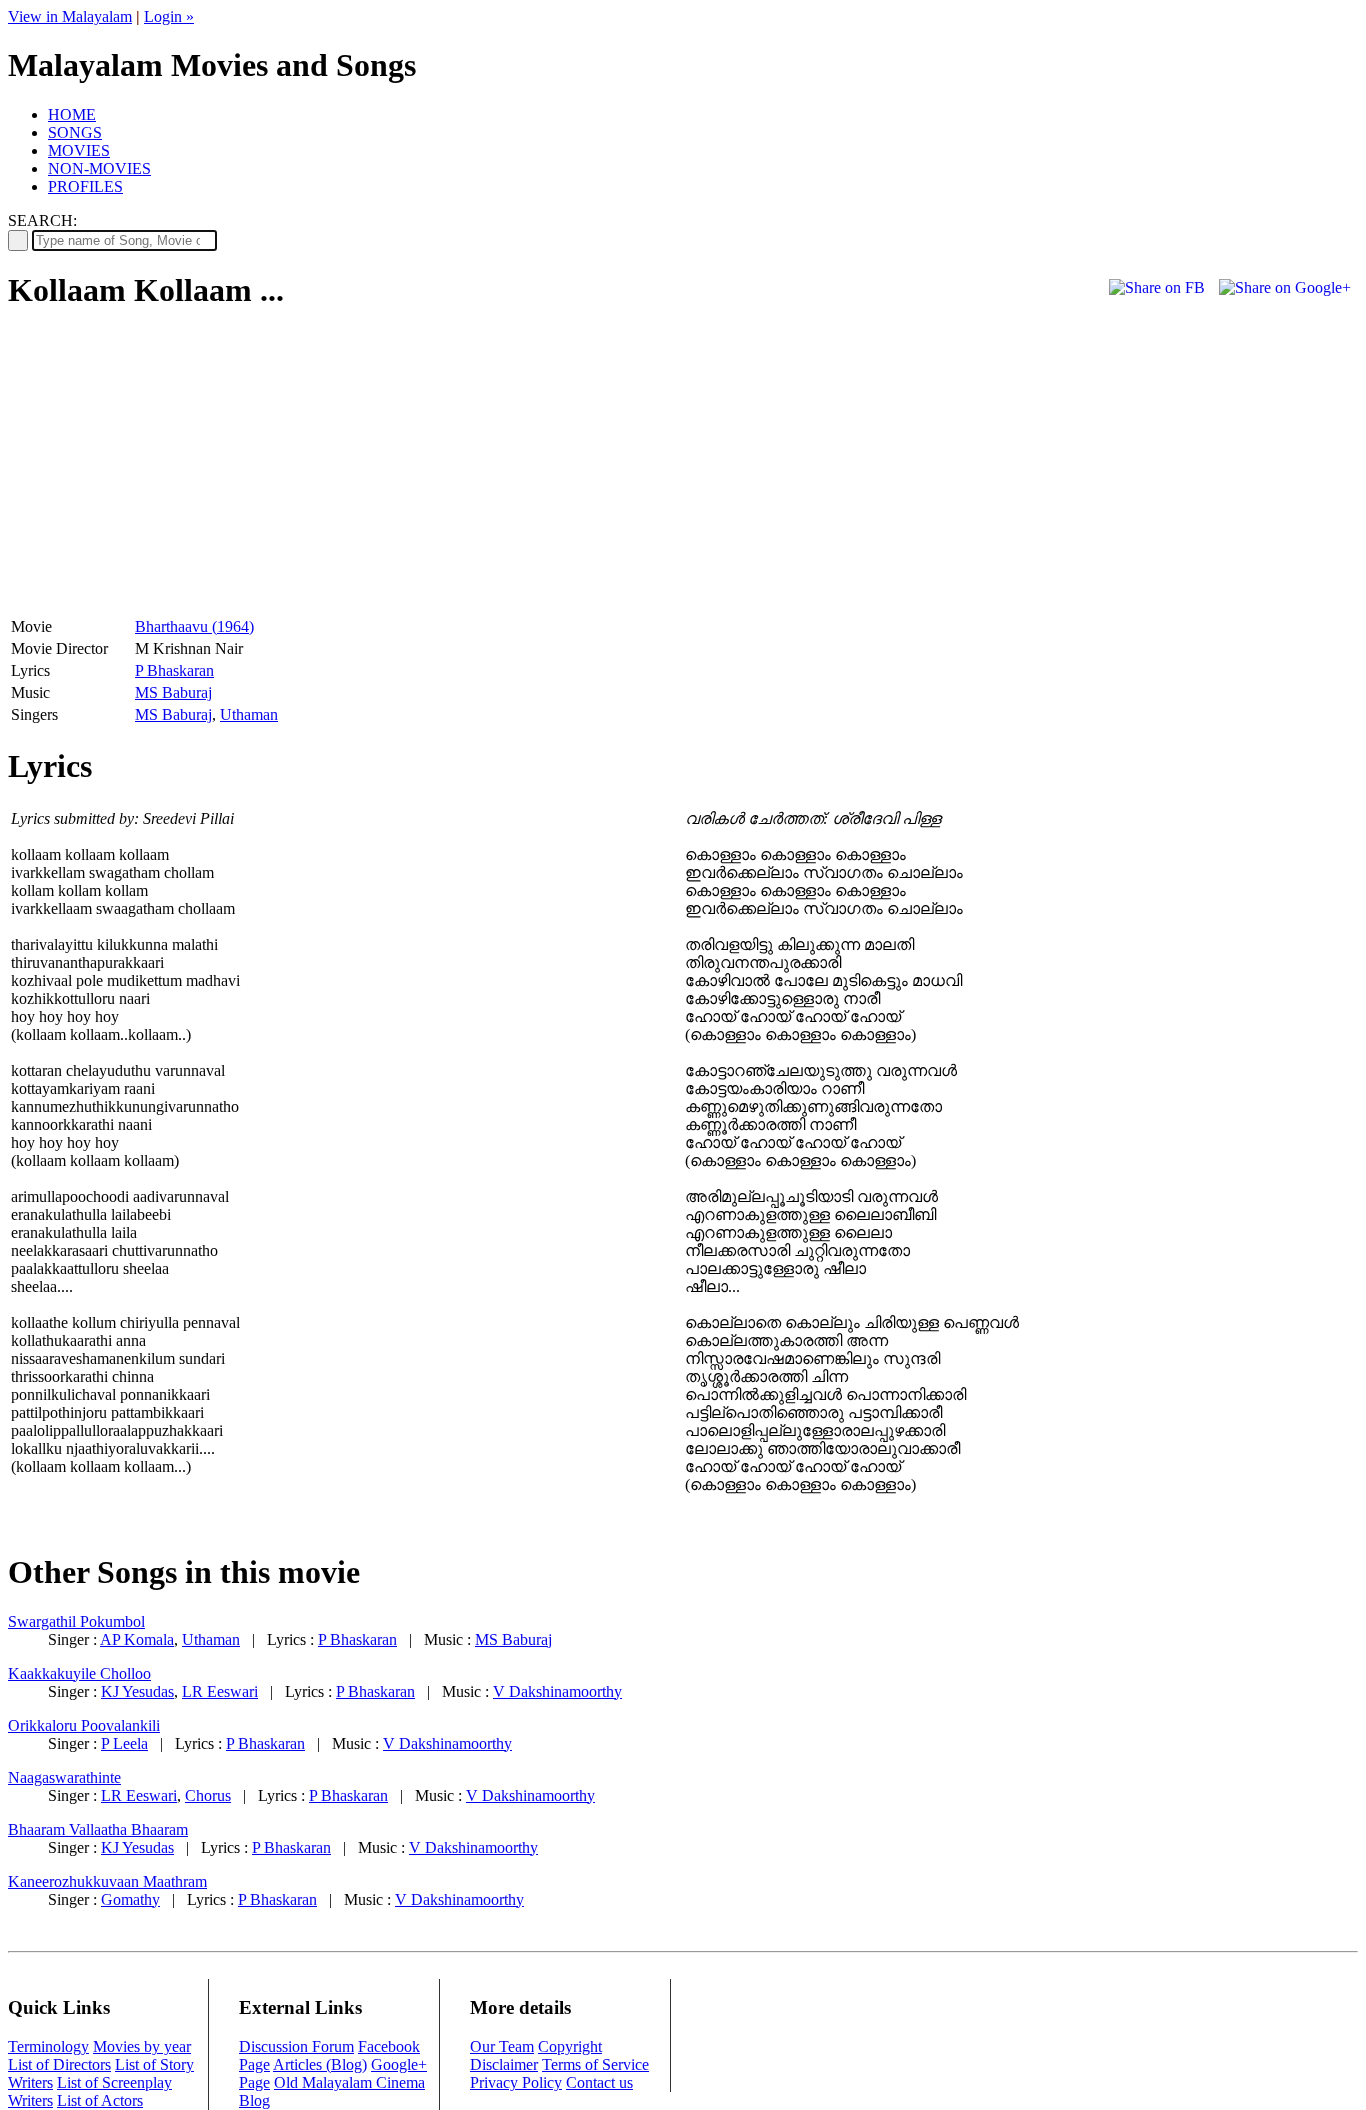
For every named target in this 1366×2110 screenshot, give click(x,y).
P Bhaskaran (174, 670)
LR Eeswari (220, 1691)
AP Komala (137, 1639)
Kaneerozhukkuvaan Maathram (107, 1881)
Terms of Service (595, 2064)
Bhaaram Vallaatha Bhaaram (98, 1829)
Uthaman (249, 714)
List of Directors (59, 2064)
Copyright (570, 2046)
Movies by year (142, 2046)
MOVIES (79, 150)
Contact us (599, 2082)
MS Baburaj (173, 692)
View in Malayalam (70, 16)
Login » (169, 16)
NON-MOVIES (99, 168)
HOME (72, 114)
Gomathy (130, 1899)
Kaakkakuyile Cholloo (79, 1673)
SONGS (75, 132)
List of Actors (100, 2100)
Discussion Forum (296, 2046)
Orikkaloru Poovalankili (84, 1725)
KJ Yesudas (137, 1691)
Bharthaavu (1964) (194, 626)
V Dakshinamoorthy (557, 1691)
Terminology (48, 2046)
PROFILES (85, 186)
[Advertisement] (176, 471)
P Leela (124, 1743)
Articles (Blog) (320, 2064)
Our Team (502, 2046)
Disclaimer (504, 2064)
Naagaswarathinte (64, 1777)
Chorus (208, 1795)
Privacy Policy (516, 2082)
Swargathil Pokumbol (76, 1621)
